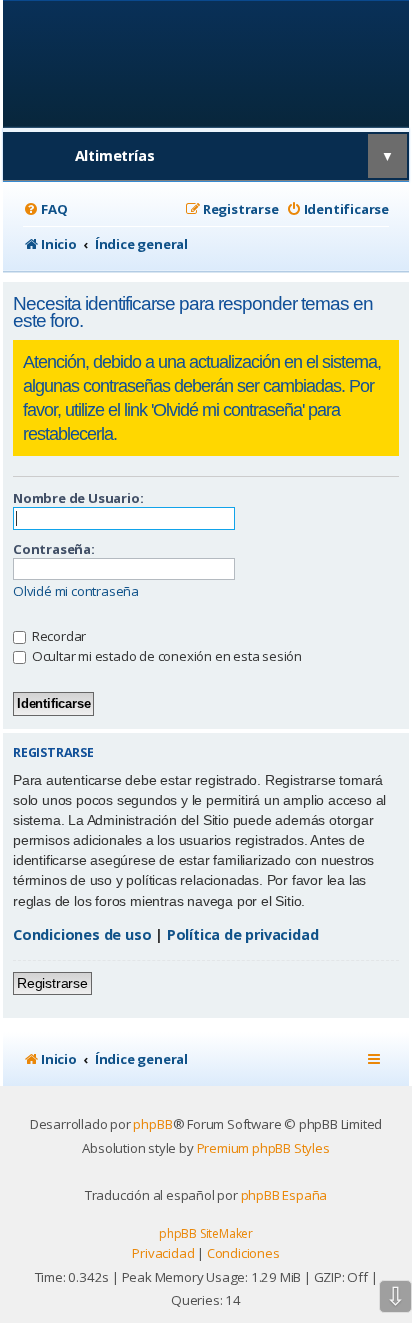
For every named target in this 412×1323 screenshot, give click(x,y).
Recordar (57, 636)
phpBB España (284, 1195)
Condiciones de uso (82, 934)
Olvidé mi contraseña (76, 591)
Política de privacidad (243, 934)
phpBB (152, 1124)
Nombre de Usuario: (78, 498)
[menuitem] (45, 209)
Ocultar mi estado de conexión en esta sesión (165, 656)
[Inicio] (206, 62)
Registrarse (52, 983)
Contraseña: (54, 549)
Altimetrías (115, 155)
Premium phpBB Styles (263, 1148)
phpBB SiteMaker (206, 1233)
